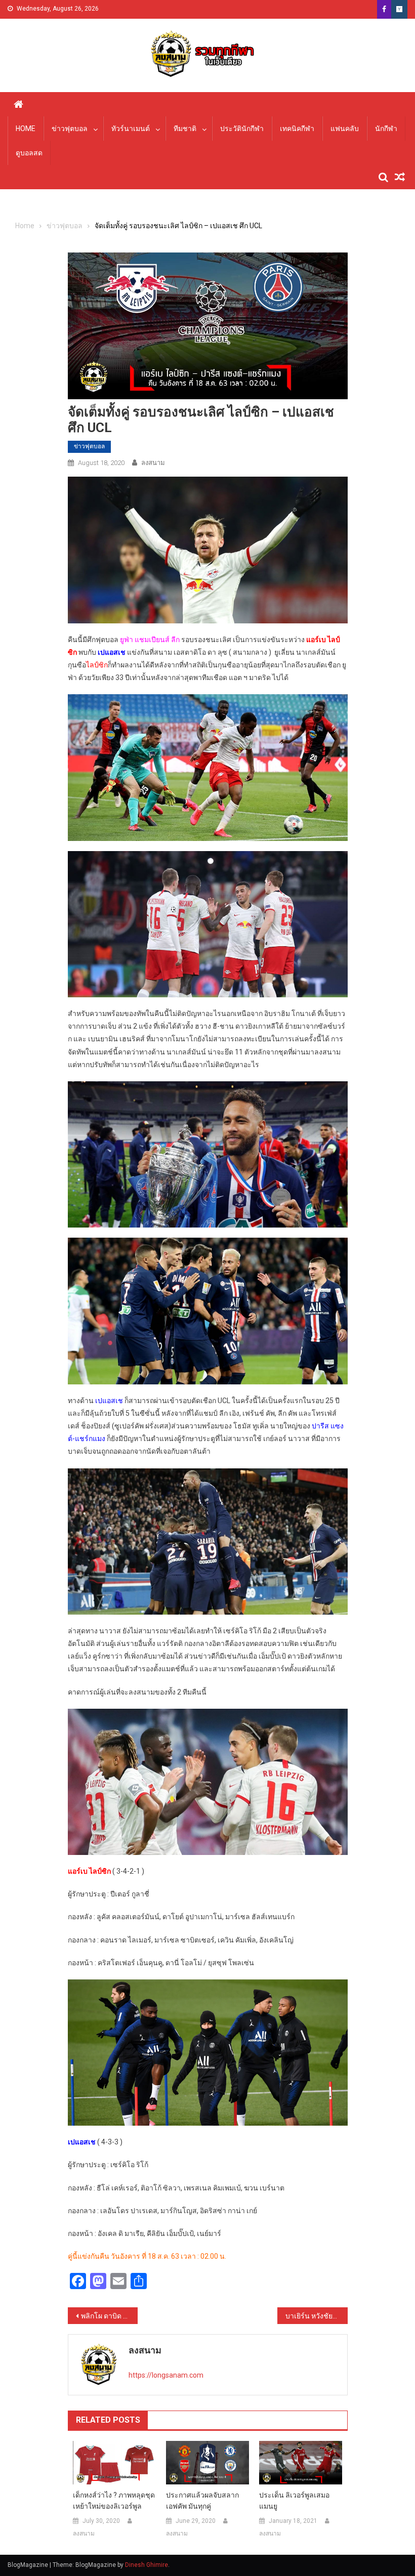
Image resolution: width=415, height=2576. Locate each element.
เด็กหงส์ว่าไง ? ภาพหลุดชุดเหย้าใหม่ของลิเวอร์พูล (114, 2501)
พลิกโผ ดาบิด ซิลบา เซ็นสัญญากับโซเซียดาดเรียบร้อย (109, 2316)
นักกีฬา (386, 129)
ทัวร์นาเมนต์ (131, 129)
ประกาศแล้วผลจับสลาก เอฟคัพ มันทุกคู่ (202, 2501)
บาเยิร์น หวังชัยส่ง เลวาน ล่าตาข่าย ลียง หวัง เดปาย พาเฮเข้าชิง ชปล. (316, 2316)
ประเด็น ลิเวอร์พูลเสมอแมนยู (294, 2501)
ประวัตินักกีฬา (242, 129)
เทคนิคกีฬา (297, 129)
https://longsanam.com (166, 2375)
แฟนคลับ (345, 129)
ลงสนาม (153, 463)
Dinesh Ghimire (147, 2565)
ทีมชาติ (185, 129)
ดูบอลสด (29, 153)
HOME (26, 129)
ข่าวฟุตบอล (70, 129)
